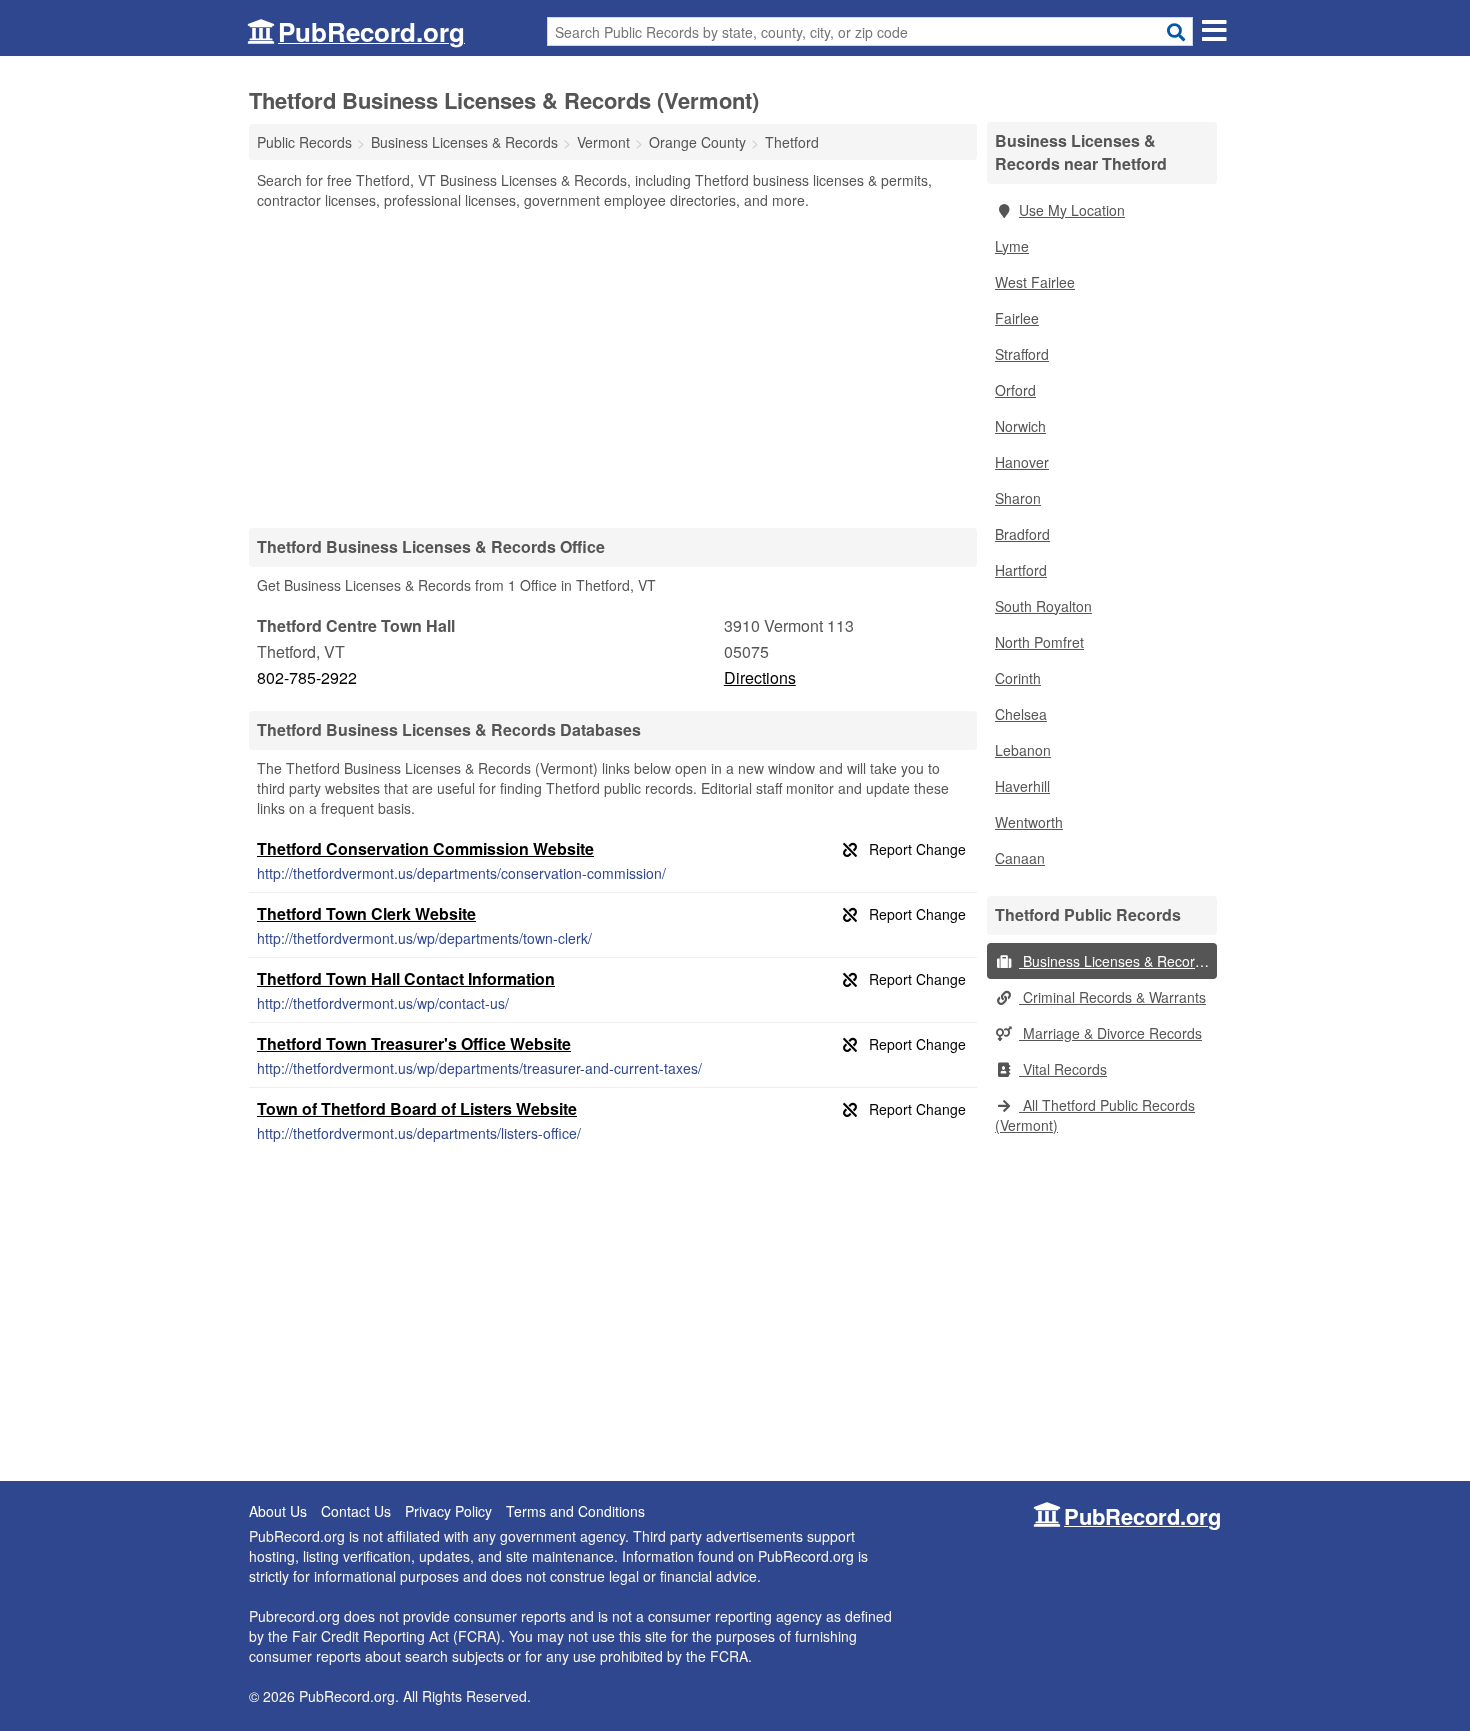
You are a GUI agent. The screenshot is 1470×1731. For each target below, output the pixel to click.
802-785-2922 (307, 677)
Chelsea (1021, 714)
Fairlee (1017, 318)
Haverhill (1022, 786)
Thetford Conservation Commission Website (425, 848)
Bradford (1022, 534)
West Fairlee (1035, 282)
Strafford (1022, 354)
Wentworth (1029, 822)
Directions (760, 677)
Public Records (304, 142)
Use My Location (1072, 210)
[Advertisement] (613, 368)
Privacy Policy (448, 1511)
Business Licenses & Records (1114, 961)
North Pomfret (1039, 642)
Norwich (1020, 426)
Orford (1015, 390)
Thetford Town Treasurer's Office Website (414, 1043)
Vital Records (1063, 1069)
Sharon (1018, 498)
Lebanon (1023, 750)
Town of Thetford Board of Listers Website (417, 1108)
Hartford (1021, 570)
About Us (278, 1511)
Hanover (1022, 462)
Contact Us (356, 1511)
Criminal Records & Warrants (1112, 997)
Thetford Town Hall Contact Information (406, 978)
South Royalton (1043, 606)
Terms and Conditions (575, 1511)
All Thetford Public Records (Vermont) (1095, 1115)
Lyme (1012, 246)
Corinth (1018, 678)
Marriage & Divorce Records (1110, 1033)
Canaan (1020, 858)
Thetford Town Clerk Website (366, 913)
